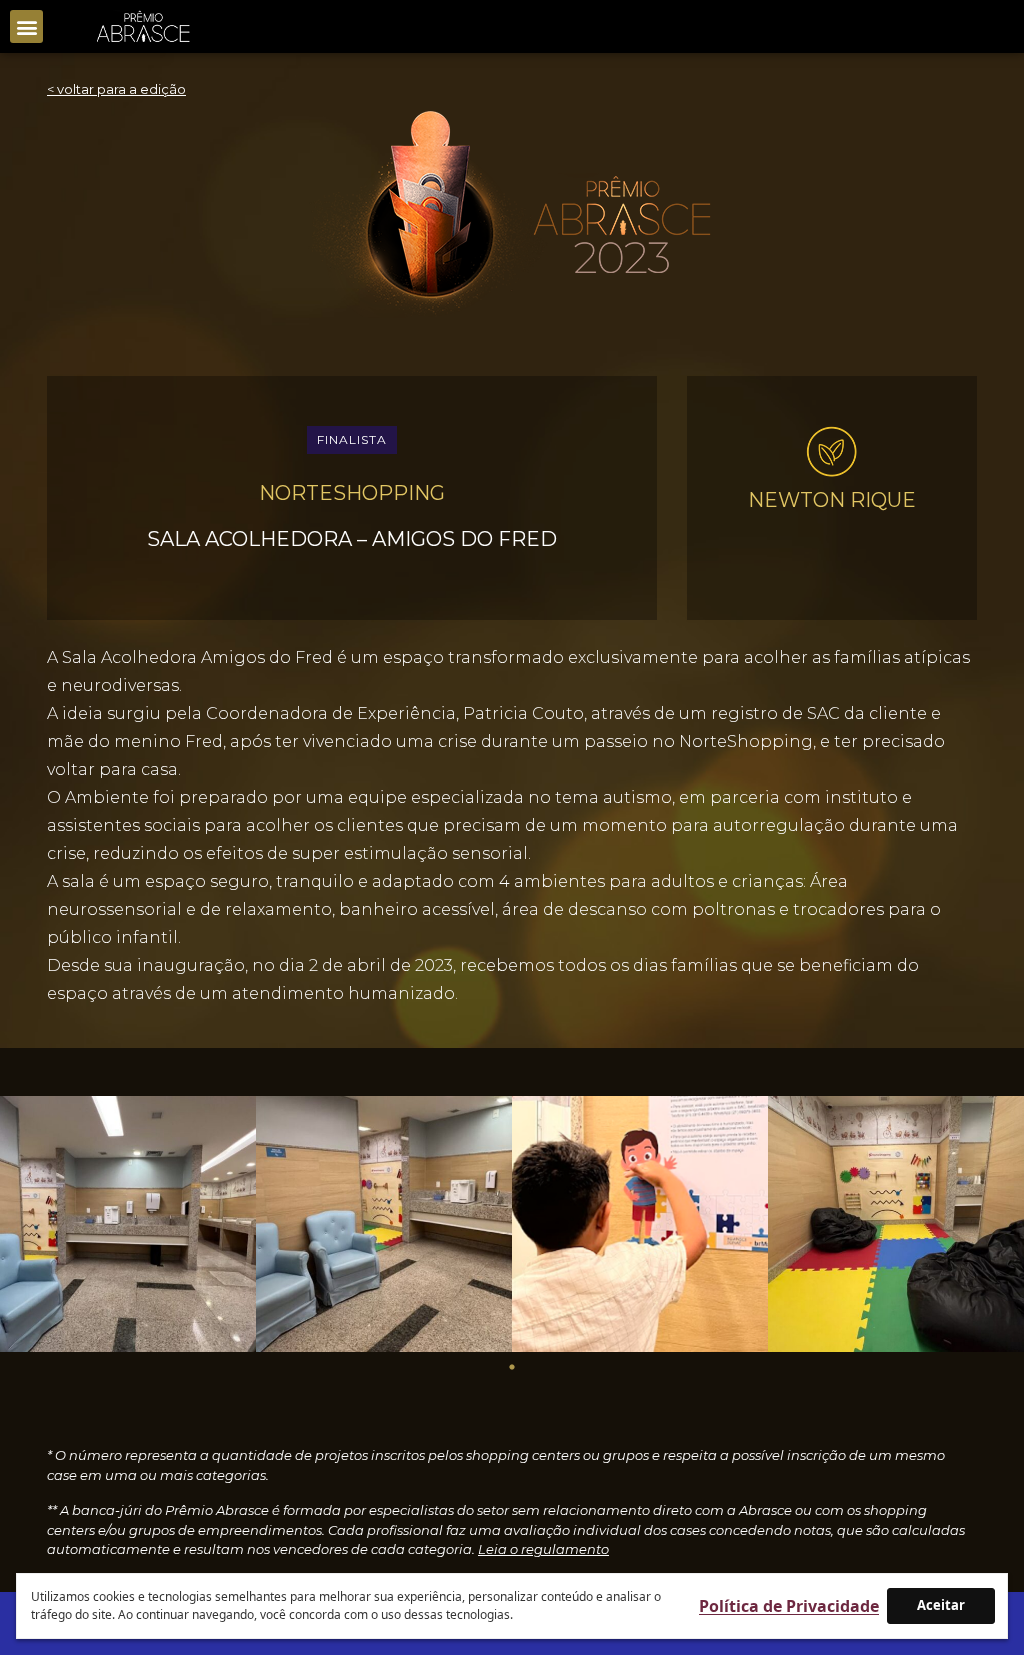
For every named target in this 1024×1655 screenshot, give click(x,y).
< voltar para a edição (116, 89)
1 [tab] (512, 1367)
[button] (26, 26)
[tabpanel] (128, 1224)
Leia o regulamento (543, 1549)
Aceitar (941, 1605)
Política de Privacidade (789, 1606)
